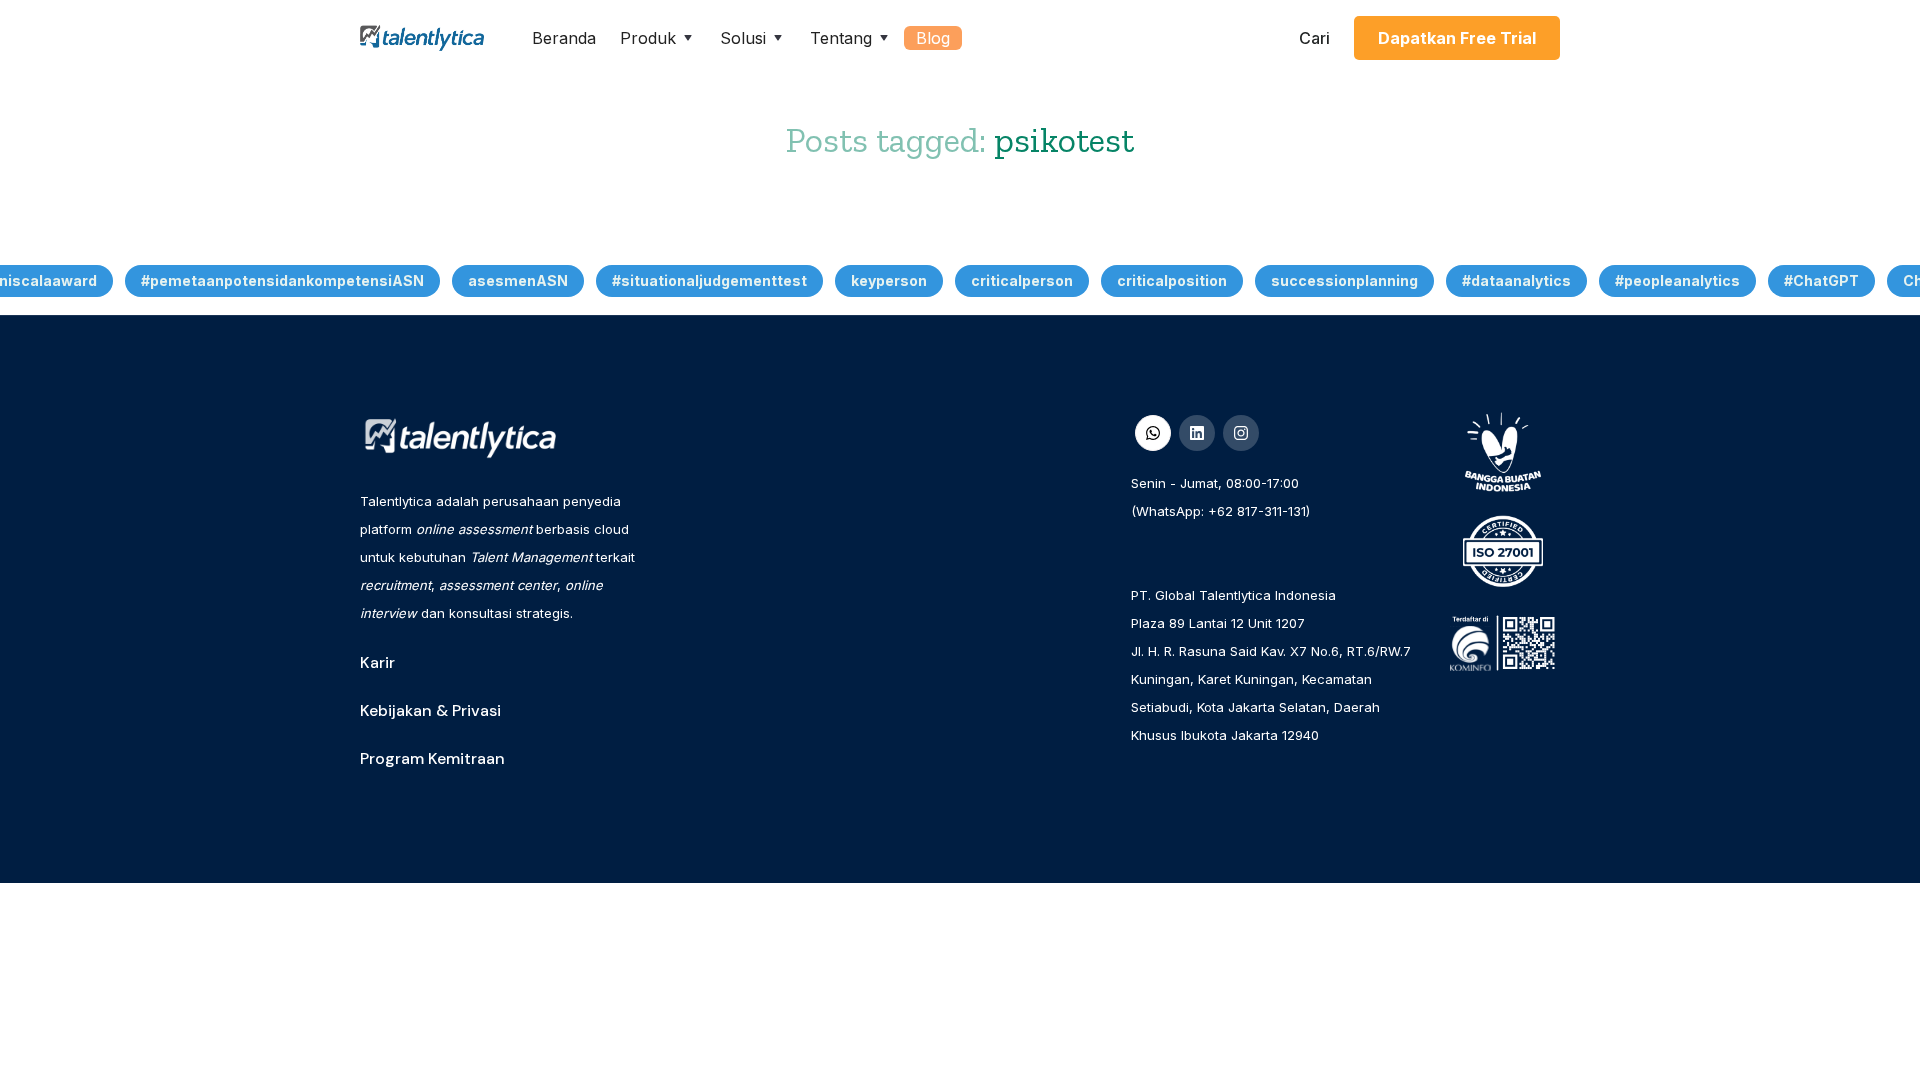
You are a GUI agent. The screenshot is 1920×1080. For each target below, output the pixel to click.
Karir (377, 662)
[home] (422, 38)
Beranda (564, 38)
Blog (933, 38)
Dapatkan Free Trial (1457, 38)
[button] (658, 38)
